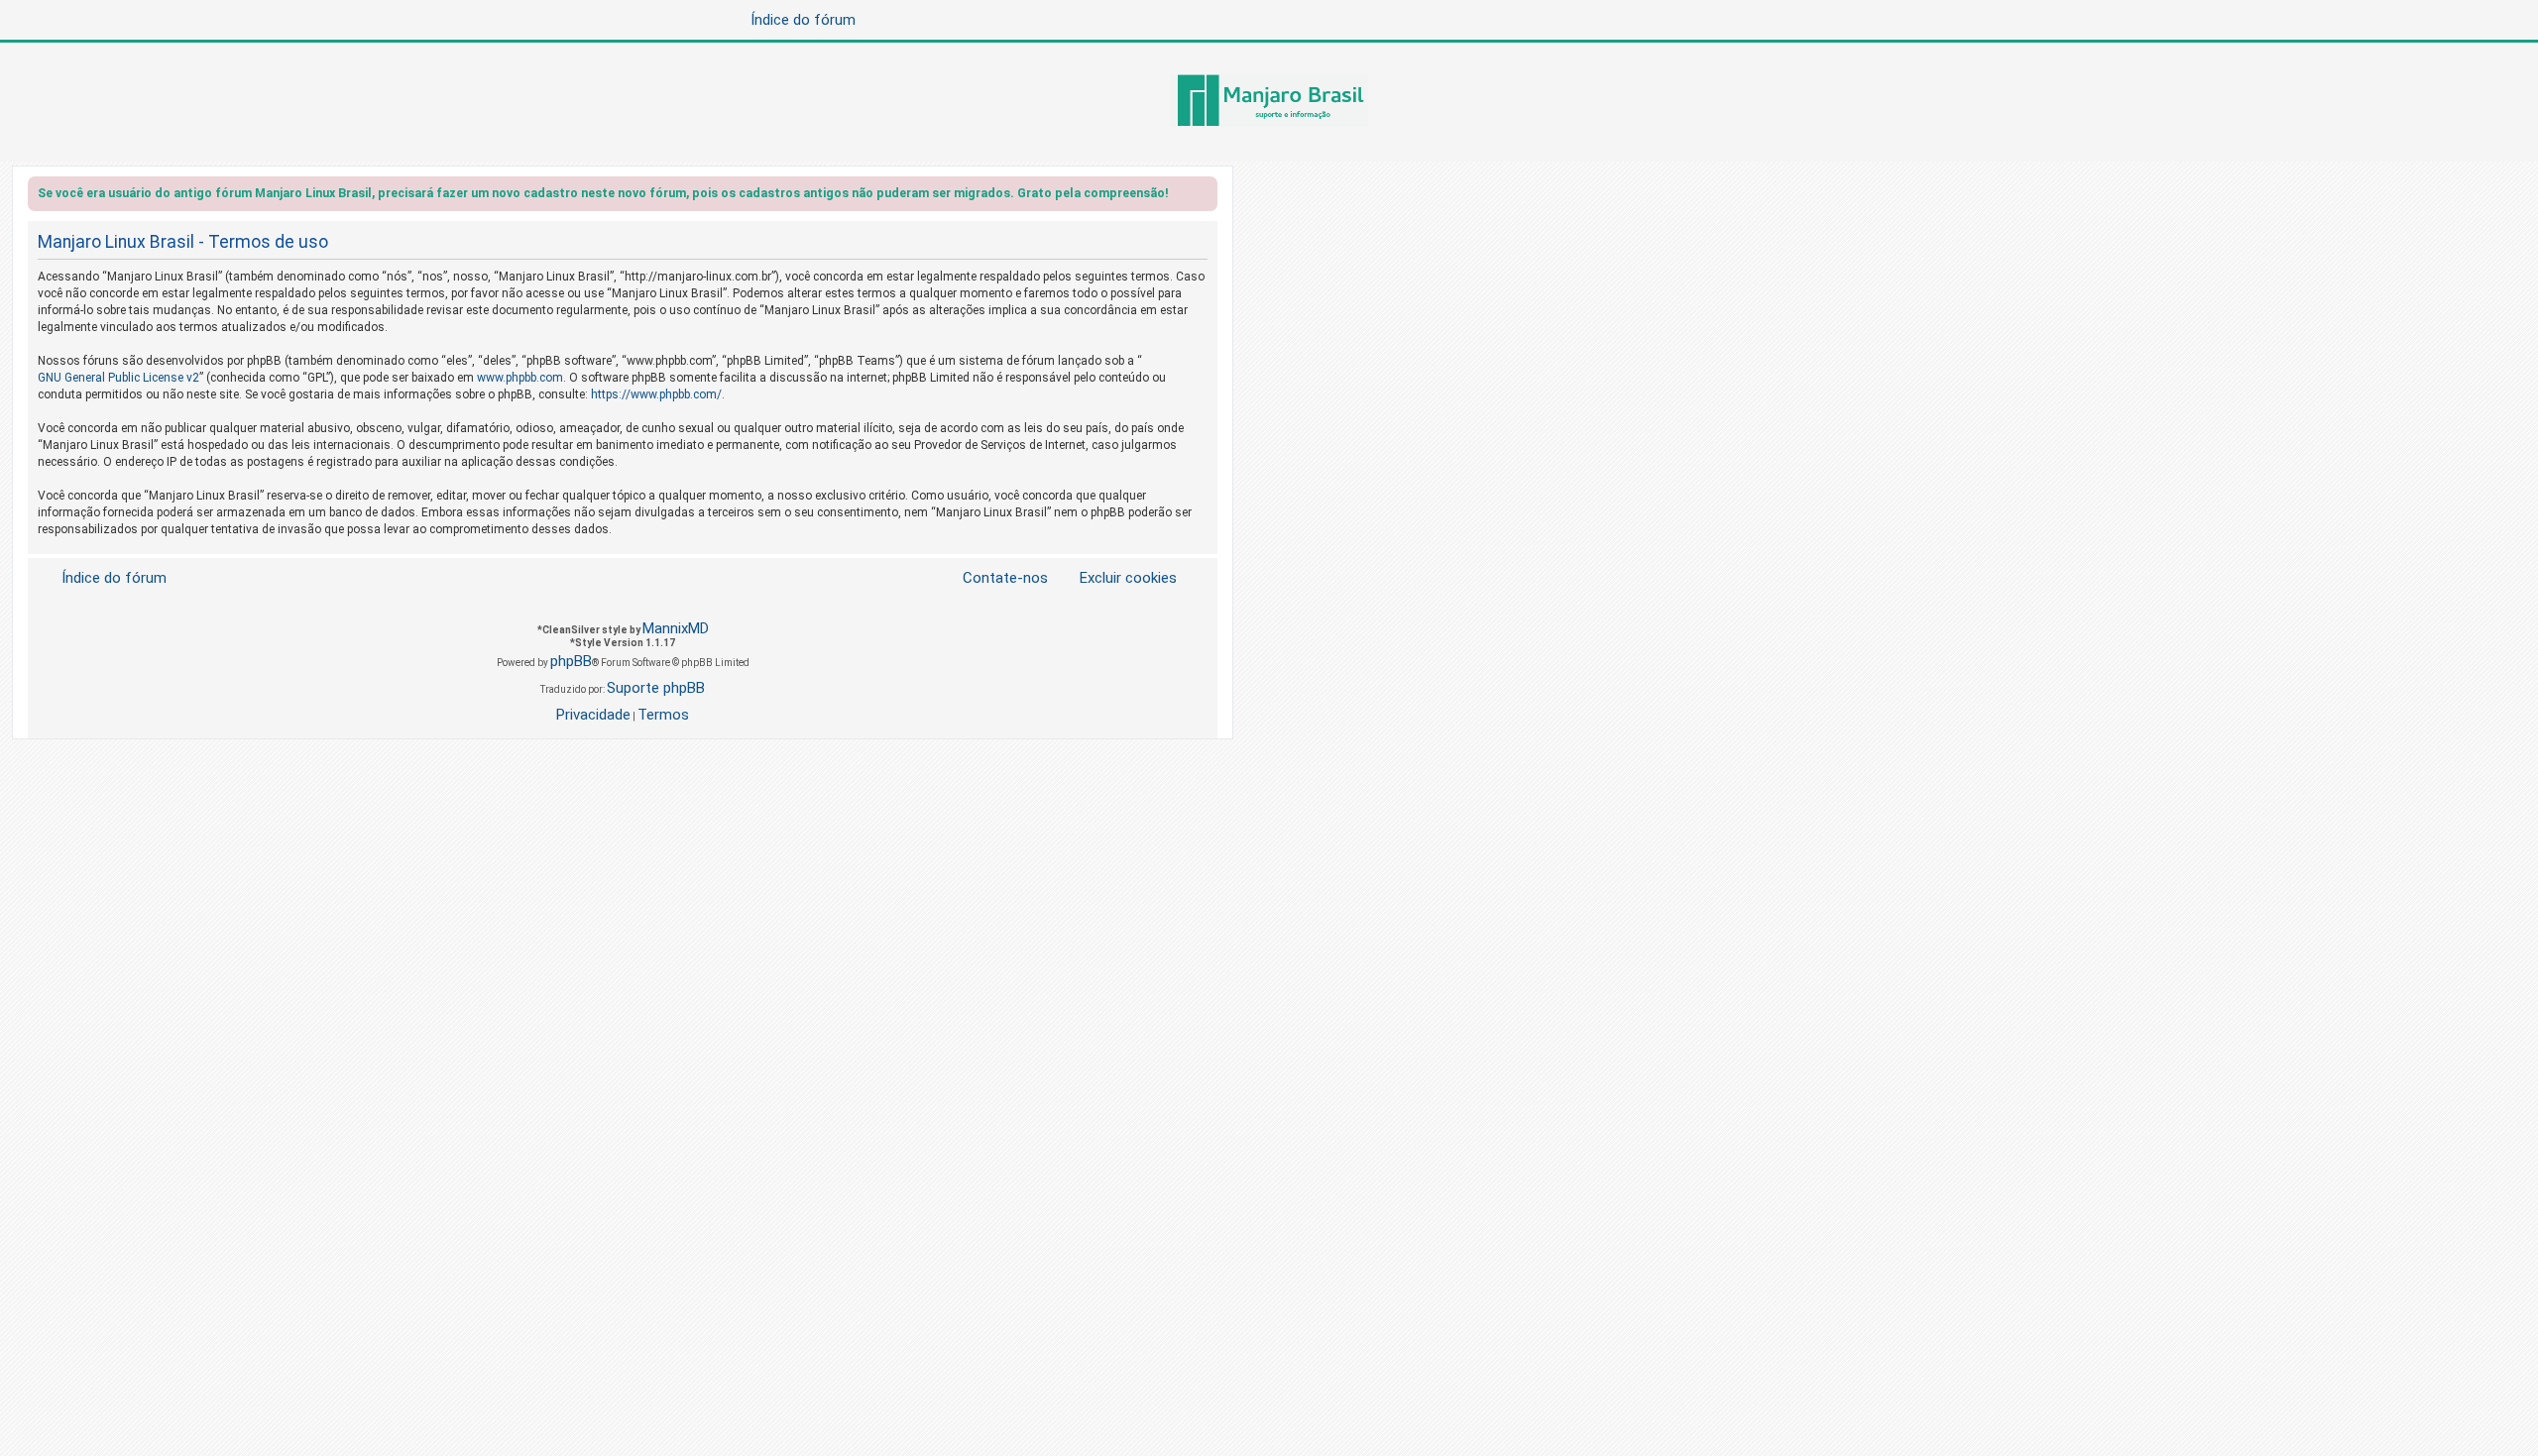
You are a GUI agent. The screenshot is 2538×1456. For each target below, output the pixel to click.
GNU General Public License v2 (118, 378)
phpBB (571, 661)
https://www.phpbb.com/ (656, 394)
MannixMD (676, 628)
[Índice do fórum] (1269, 102)
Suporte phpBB (656, 688)
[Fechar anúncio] (1205, 197)
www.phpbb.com (520, 378)
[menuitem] (1116, 578)
